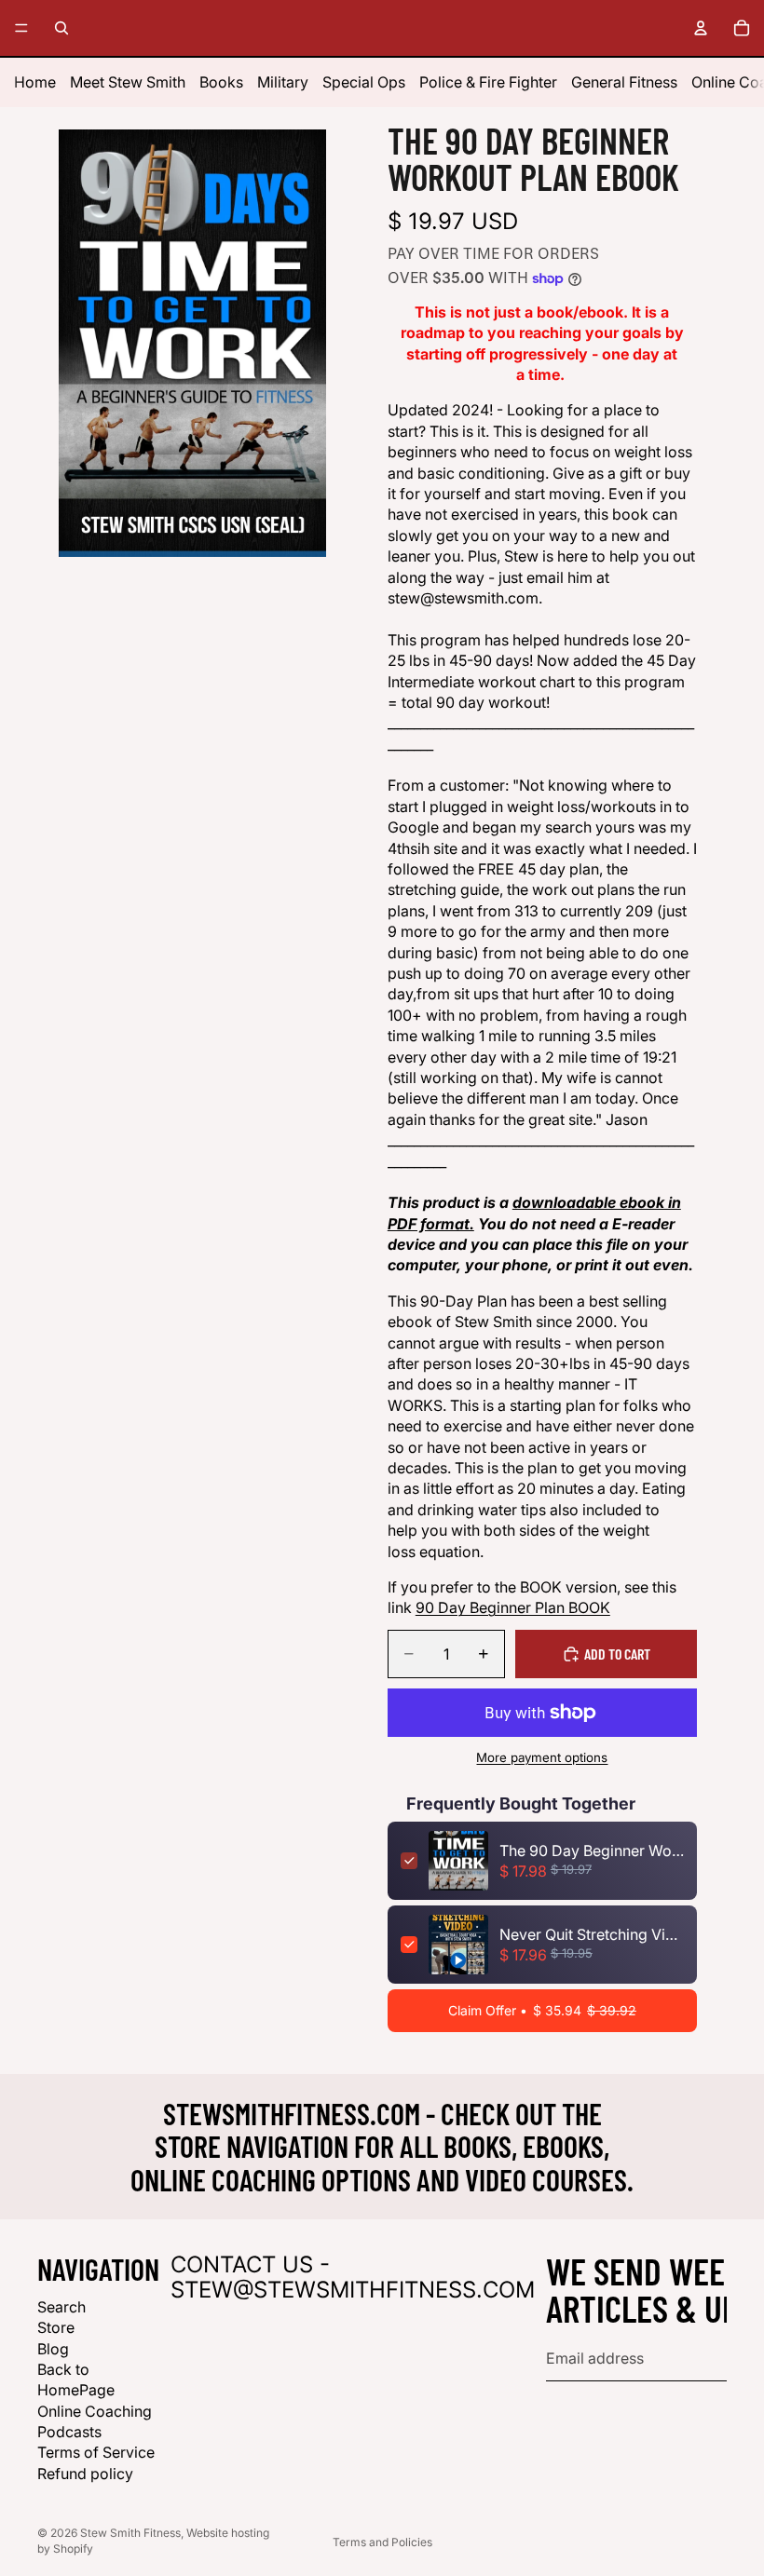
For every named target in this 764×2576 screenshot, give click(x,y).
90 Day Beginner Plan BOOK (513, 1607)
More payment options (542, 1757)
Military (283, 82)
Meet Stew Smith (128, 82)
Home (35, 82)
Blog (53, 2349)
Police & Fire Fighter (488, 82)
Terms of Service (96, 2452)
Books (221, 82)
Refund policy (85, 2474)
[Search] (61, 28)
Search (61, 2307)
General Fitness (624, 82)
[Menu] (21, 28)
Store (56, 2327)
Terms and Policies (382, 2542)
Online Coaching (95, 2411)
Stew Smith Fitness (130, 2533)
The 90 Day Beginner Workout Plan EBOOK (592, 1851)
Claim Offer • (542, 2010)
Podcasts (69, 2432)
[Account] (701, 28)
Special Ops (364, 82)
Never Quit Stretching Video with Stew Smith (592, 1934)
